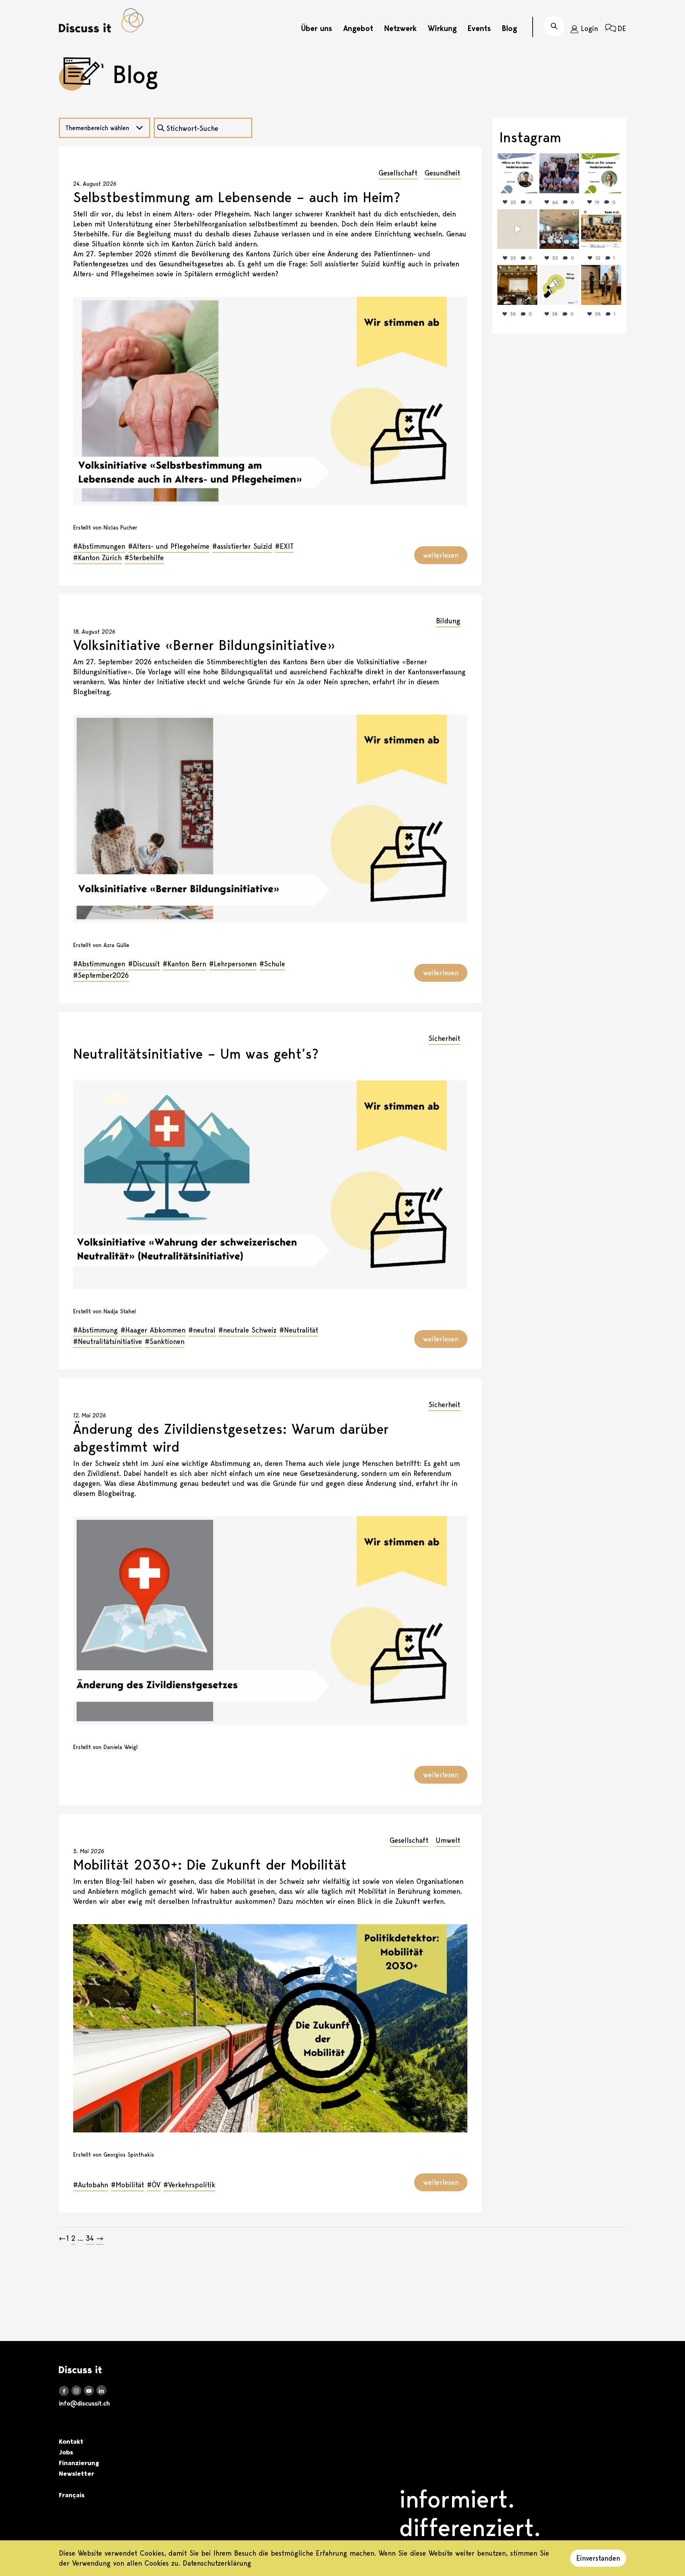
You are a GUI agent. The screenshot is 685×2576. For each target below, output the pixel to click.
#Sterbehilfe (144, 558)
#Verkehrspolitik (189, 2185)
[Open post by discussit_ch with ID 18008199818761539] (559, 173)
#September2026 (101, 975)
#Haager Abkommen (153, 1330)
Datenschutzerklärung (217, 2563)
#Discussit (144, 964)
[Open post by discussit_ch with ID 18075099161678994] (559, 229)
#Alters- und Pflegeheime (169, 546)
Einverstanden (598, 2558)
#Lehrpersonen (233, 964)
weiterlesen (441, 555)
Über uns (317, 28)
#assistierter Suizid (242, 546)
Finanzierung (79, 2463)
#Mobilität (128, 2185)
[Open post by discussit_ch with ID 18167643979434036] (601, 229)
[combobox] (105, 128)
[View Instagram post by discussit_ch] (533, 189)
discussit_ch (517, 160)
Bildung (448, 621)
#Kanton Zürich (97, 558)
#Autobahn (91, 2185)
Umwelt (448, 1840)
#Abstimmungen (99, 546)
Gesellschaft (398, 173)
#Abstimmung (95, 1330)
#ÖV (154, 2185)
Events (479, 28)
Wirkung (442, 28)
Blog (509, 28)
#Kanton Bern (184, 964)
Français (72, 2495)
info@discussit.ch (84, 2403)
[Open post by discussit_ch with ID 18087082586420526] (559, 285)
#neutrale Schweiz (247, 1330)
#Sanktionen (165, 1341)
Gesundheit (442, 173)
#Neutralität (299, 1330)
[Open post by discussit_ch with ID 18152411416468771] (601, 285)
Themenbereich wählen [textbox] (97, 128)
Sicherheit (444, 1038)
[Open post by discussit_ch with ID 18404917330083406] (601, 173)
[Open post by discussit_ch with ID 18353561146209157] (517, 285)
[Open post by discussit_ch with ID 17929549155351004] (517, 229)
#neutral (202, 1330)
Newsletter (77, 2474)
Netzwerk (400, 28)
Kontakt (71, 2442)
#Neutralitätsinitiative (108, 1341)
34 (90, 2238)
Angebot (358, 28)
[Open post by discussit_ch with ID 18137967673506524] (517, 173)
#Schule (272, 964)
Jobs (66, 2452)
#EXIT (284, 546)
